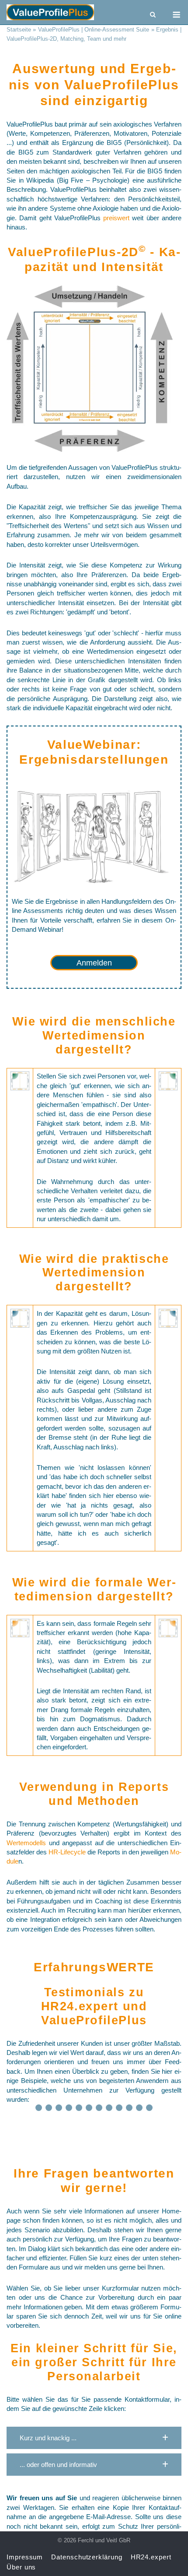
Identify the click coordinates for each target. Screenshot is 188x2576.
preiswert (118, 218)
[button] (94, 2438)
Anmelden (94, 963)
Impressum (25, 2557)
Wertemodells (26, 1843)
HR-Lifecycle (67, 1852)
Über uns (21, 2567)
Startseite (19, 30)
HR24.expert (80, 2006)
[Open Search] (153, 15)
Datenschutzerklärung (87, 2557)
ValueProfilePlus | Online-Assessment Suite (94, 30)
